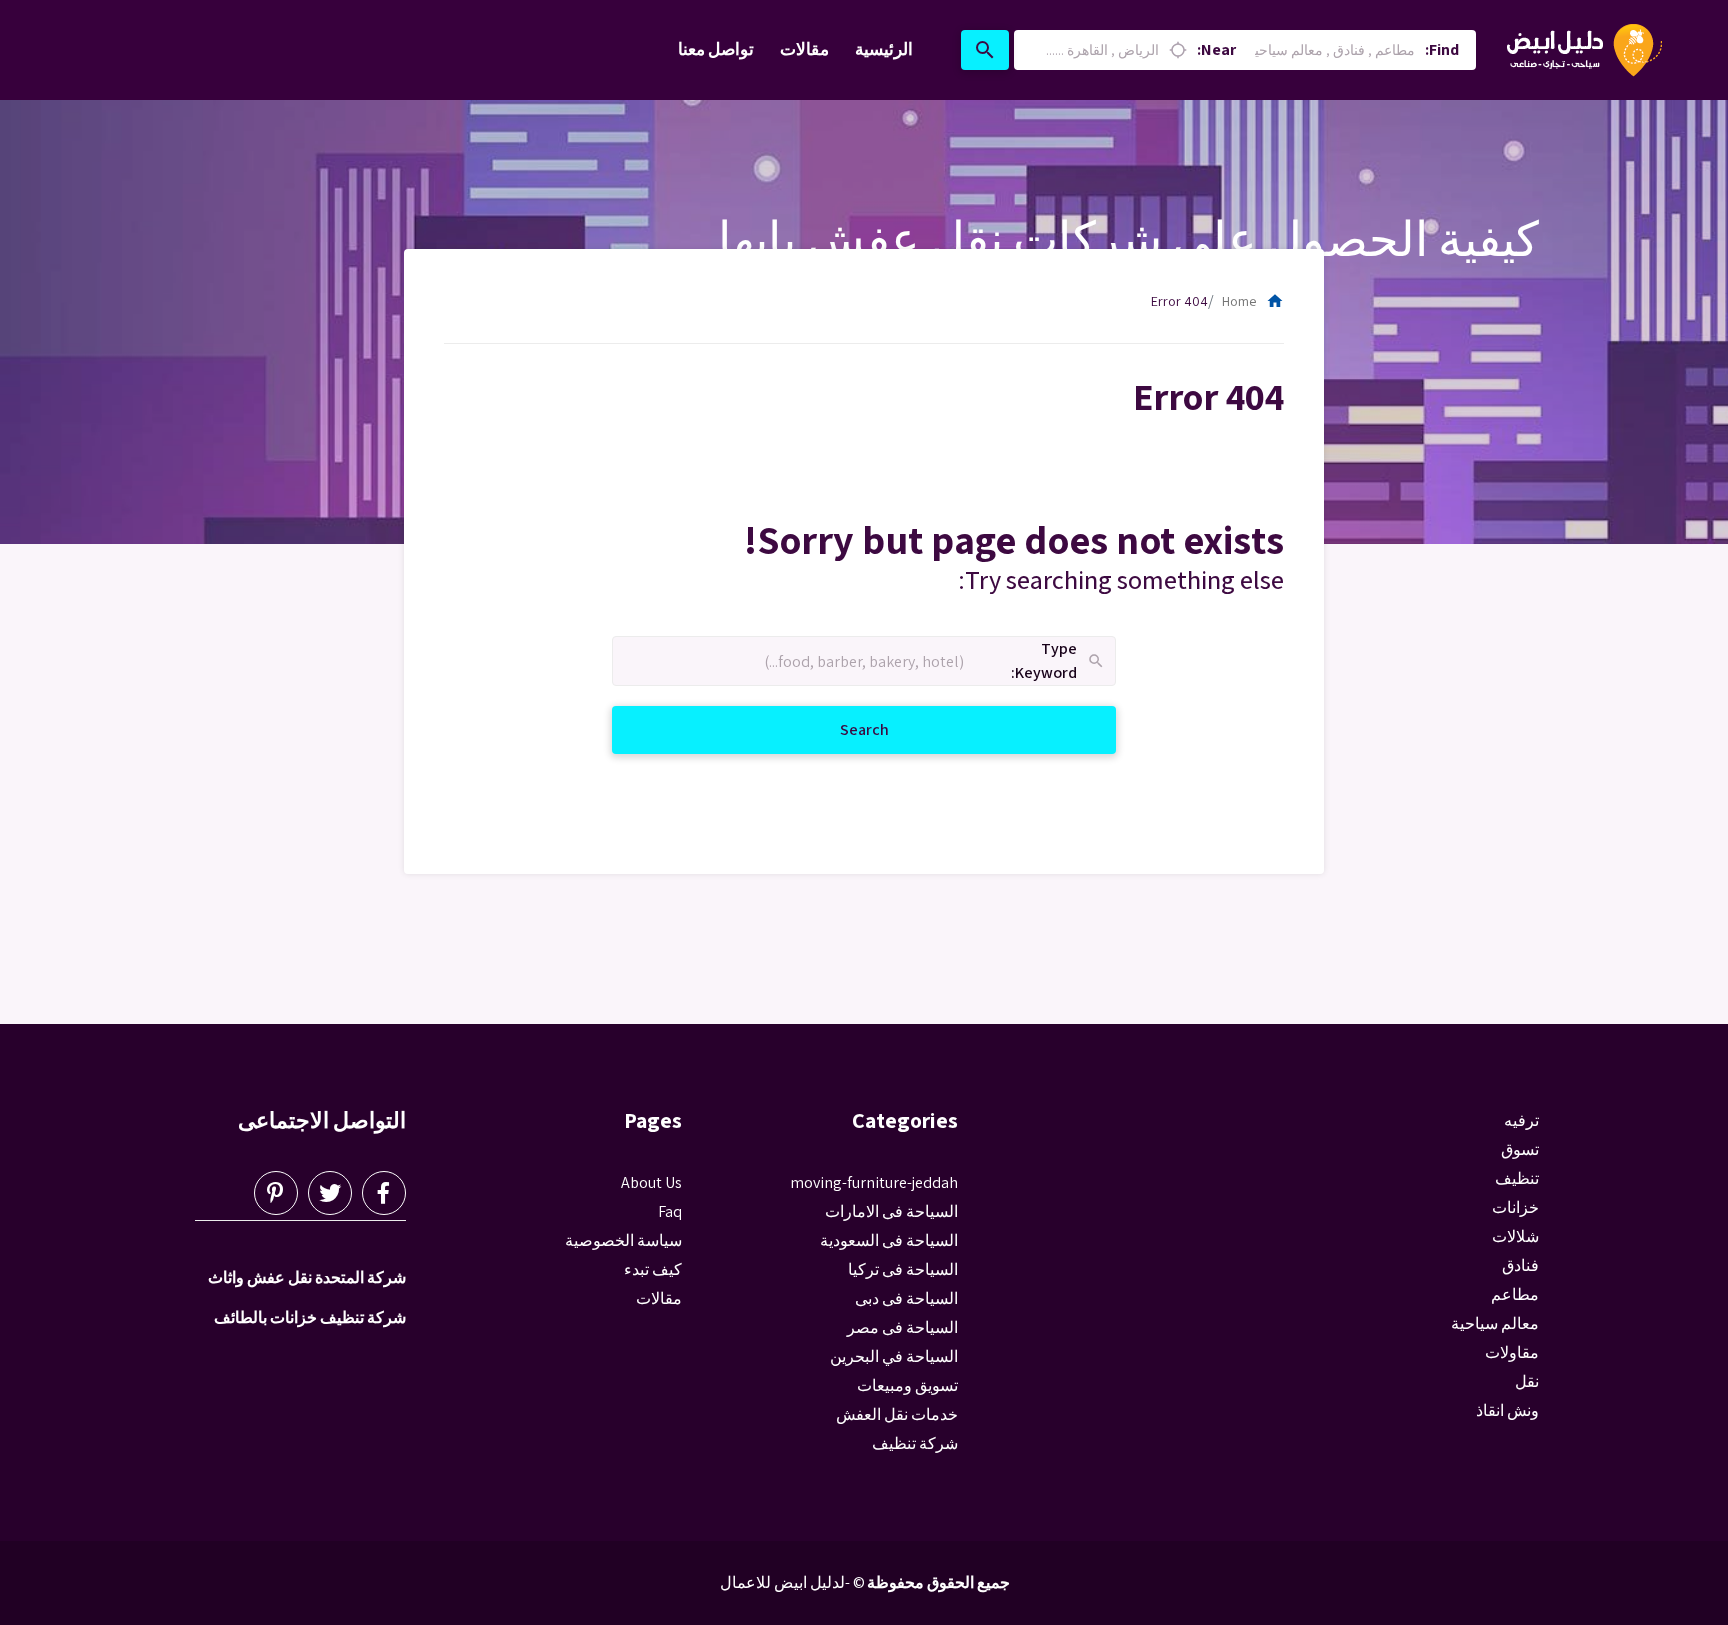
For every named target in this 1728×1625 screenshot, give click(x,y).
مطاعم (1515, 1294)
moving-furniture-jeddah (874, 1182)
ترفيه (1521, 1120)
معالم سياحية (1495, 1323)
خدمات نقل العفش (897, 1414)
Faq (670, 1211)
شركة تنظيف (915, 1443)
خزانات (1515, 1207)
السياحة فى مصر (902, 1327)
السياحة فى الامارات (891, 1211)
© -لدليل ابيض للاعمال (792, 1582)
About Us (651, 1182)
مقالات (804, 49)
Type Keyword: (1058, 661)
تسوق (1520, 1149)
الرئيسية (884, 49)
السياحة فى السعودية (889, 1240)
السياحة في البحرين (894, 1356)
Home (1253, 301)
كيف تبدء (653, 1269)
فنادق (1520, 1265)
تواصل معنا (716, 49)
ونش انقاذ (1507, 1410)
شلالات (1515, 1236)
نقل (1527, 1381)
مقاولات (1512, 1352)
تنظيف (1517, 1178)
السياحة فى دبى (906, 1298)
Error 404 (1179, 301)
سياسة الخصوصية (623, 1240)
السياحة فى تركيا (903, 1269)
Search (840, 729)
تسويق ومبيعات (907, 1385)
